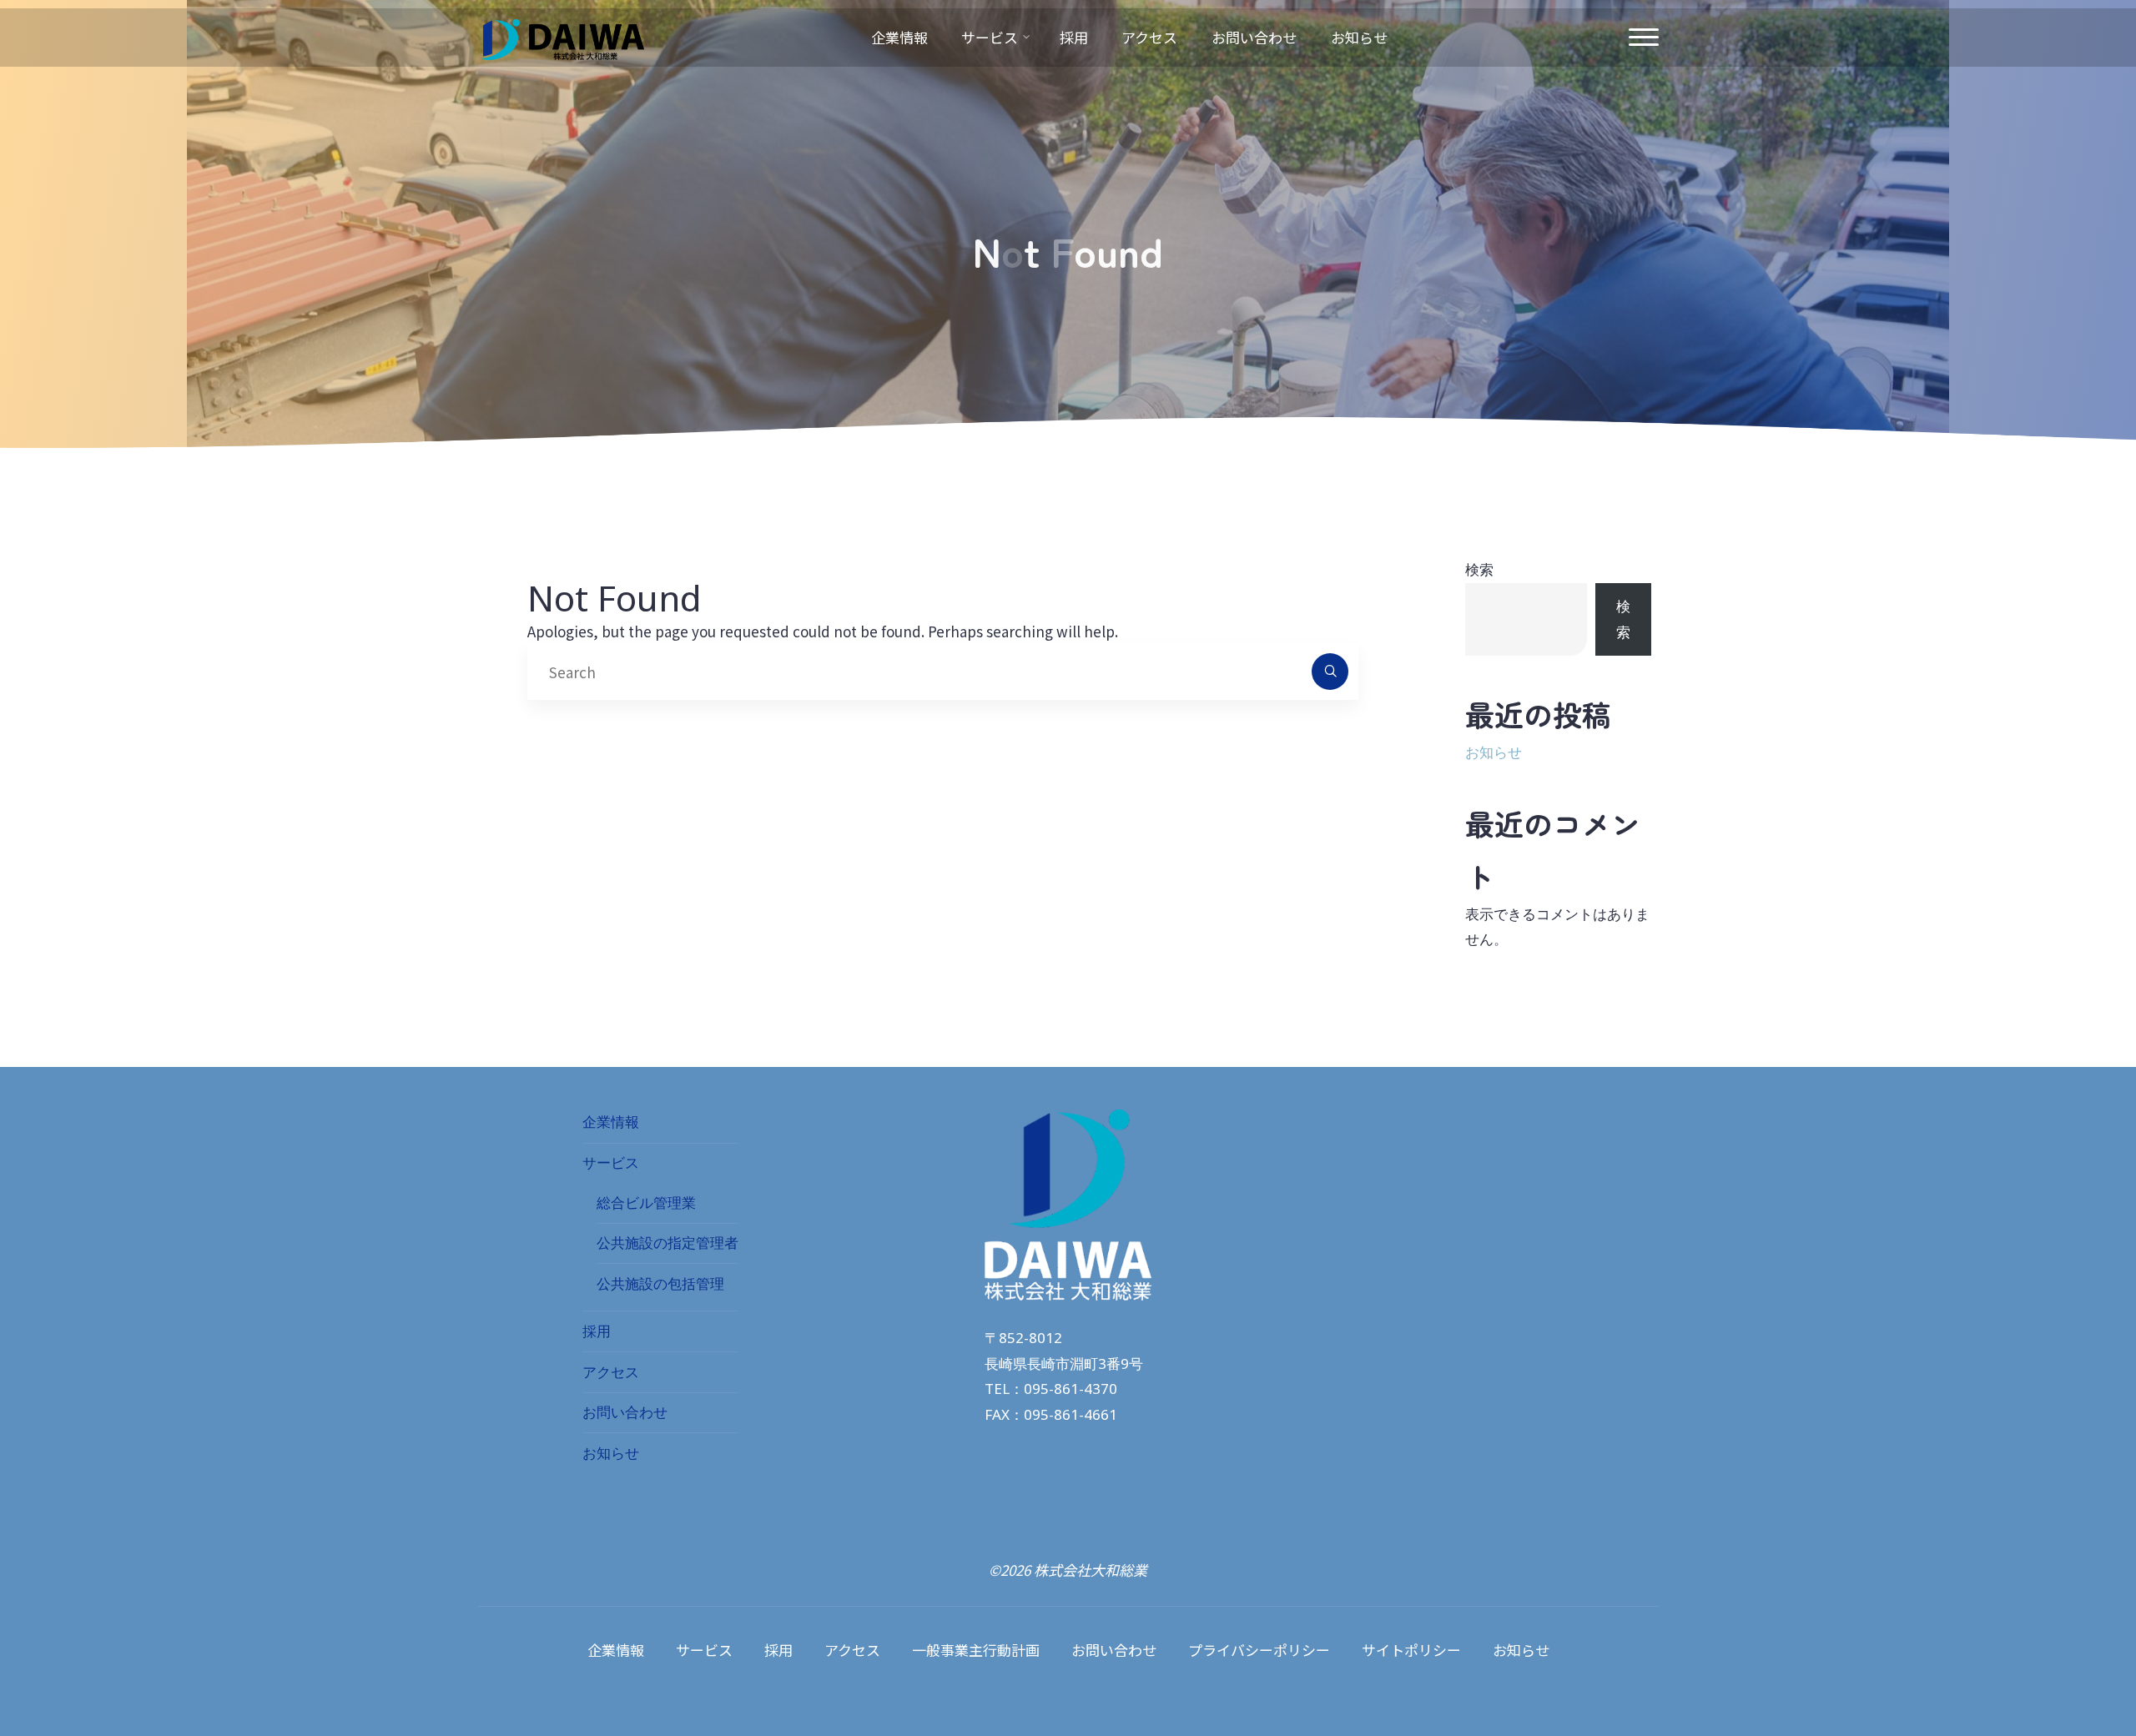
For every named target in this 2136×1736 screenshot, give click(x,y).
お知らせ (1494, 752)
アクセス (611, 1372)
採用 (597, 1331)
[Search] (1330, 672)
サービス (611, 1162)
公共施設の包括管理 (660, 1283)
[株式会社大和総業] (561, 37)
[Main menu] (1644, 38)
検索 (1479, 569)
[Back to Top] (2071, 1671)
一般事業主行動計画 (976, 1650)
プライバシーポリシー (1259, 1650)
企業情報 (611, 1122)
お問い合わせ (625, 1412)
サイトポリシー (1411, 1650)
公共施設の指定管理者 (667, 1243)
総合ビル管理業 (646, 1203)
